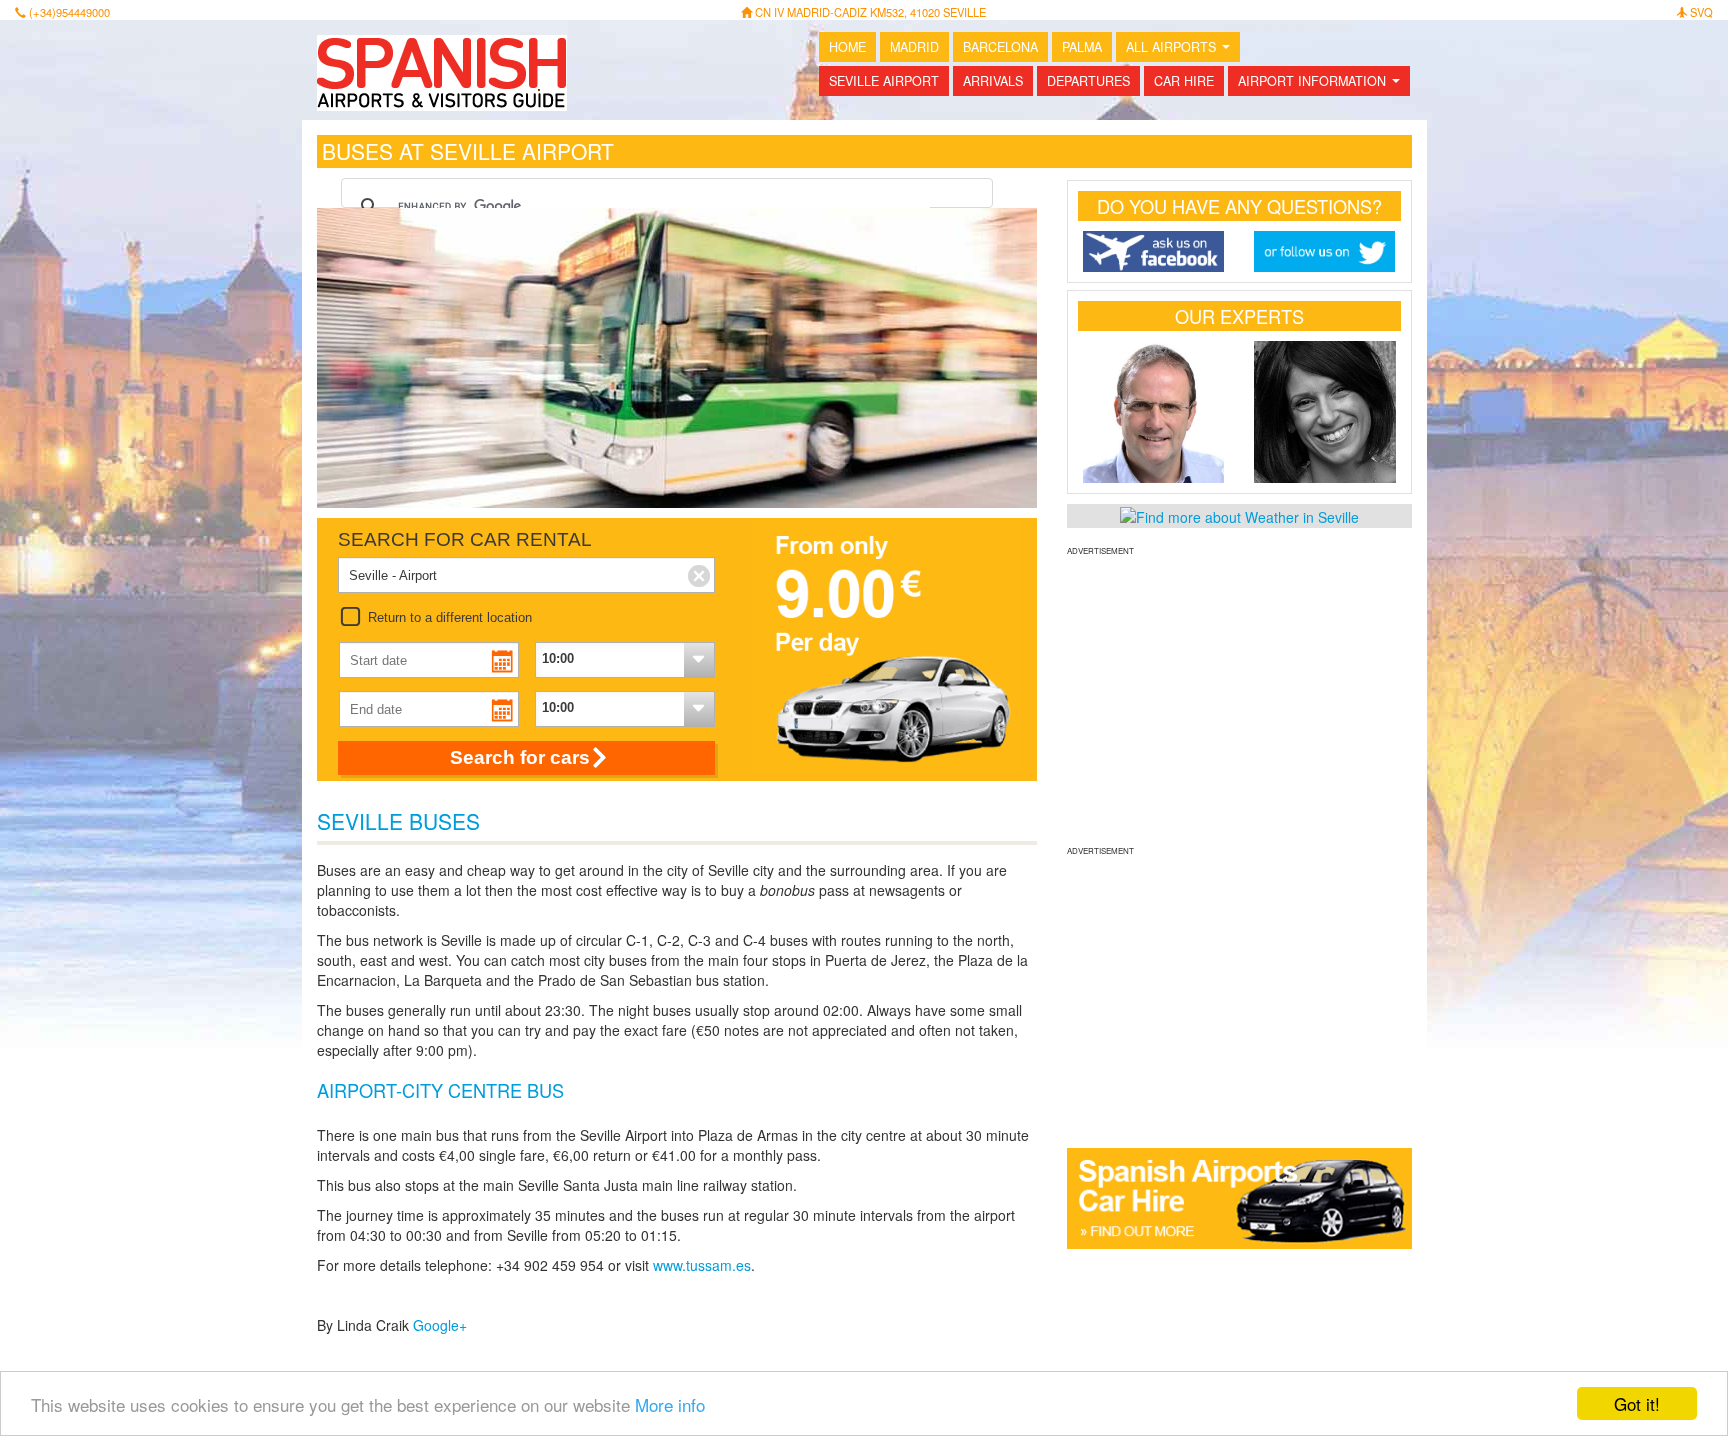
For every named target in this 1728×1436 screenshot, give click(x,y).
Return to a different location (450, 617)
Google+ (440, 1325)
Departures (1088, 81)
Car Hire (1184, 81)
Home (847, 47)
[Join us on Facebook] (1154, 251)
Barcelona (1000, 47)
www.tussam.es (702, 1265)
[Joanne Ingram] (1325, 412)
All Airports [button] (1182, 50)
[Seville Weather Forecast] (1239, 515)
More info (670, 1404)
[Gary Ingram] (1154, 412)
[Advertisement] (1239, 698)
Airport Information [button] (1323, 84)
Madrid (914, 47)
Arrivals (993, 81)
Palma (1082, 47)
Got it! (1637, 1403)
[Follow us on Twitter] (1325, 251)
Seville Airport (884, 81)
